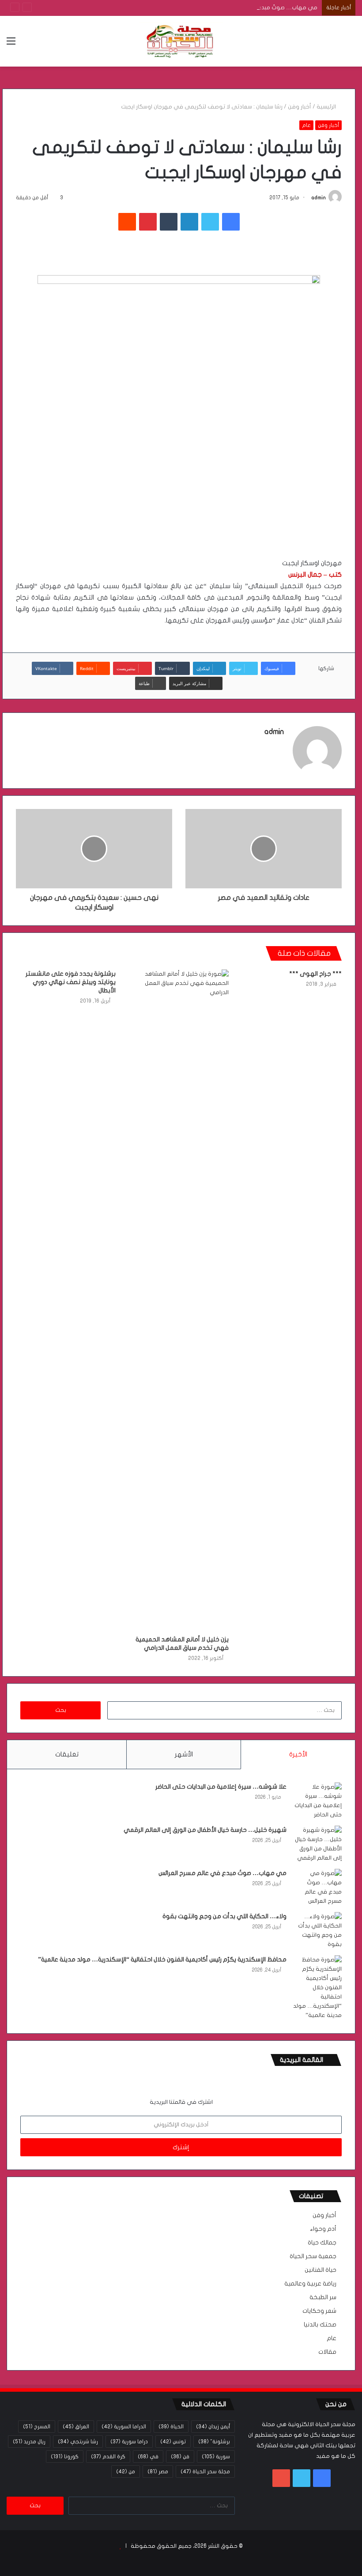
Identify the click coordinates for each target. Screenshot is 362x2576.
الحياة (171, 2427)
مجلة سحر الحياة (205, 2472)
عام (306, 125)
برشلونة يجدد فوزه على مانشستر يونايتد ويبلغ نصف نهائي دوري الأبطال (71, 982)
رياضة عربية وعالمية (310, 2284)
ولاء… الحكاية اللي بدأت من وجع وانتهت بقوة (224, 1916)
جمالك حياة (322, 2243)
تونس (173, 2442)
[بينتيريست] (148, 222)
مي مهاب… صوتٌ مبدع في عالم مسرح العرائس (258, 7)
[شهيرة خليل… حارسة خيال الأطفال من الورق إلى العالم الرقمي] (317, 1844)
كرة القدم (108, 2457)
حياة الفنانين (321, 2270)
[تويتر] (210, 222)
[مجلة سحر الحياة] (181, 41)
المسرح (37, 2427)
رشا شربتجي (78, 2442)
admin (319, 198)
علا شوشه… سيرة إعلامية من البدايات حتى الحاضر (221, 1787)
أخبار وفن (300, 107)
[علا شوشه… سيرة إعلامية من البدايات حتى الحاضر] (317, 1801)
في (148, 2457)
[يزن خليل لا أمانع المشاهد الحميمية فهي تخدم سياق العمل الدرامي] (179, 1300)
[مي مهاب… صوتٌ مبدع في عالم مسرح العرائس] (317, 1887)
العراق (76, 2427)
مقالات (327, 2352)
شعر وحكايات (319, 2311)
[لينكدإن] (189, 222)
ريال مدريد (29, 2442)
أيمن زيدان (213, 2427)
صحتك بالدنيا (320, 2325)
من (126, 2472)
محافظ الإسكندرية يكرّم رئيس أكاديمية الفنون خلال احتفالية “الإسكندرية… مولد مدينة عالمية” (162, 1959)
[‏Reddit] (127, 222)
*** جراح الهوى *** (315, 974)
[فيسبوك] (231, 222)
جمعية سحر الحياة (313, 2256)
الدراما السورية (124, 2427)
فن (180, 2457)
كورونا (65, 2457)
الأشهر (184, 1754)
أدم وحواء (323, 2229)
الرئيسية (327, 107)
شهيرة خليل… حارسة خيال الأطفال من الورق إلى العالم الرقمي (205, 1830)
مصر (158, 2472)
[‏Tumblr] (169, 222)
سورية (216, 2457)
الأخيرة (298, 1754)
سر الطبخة (323, 2297)
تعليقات (67, 1754)
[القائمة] (11, 44)
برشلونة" (214, 2442)
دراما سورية (129, 2442)
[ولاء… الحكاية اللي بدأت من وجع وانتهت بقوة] (317, 1931)
